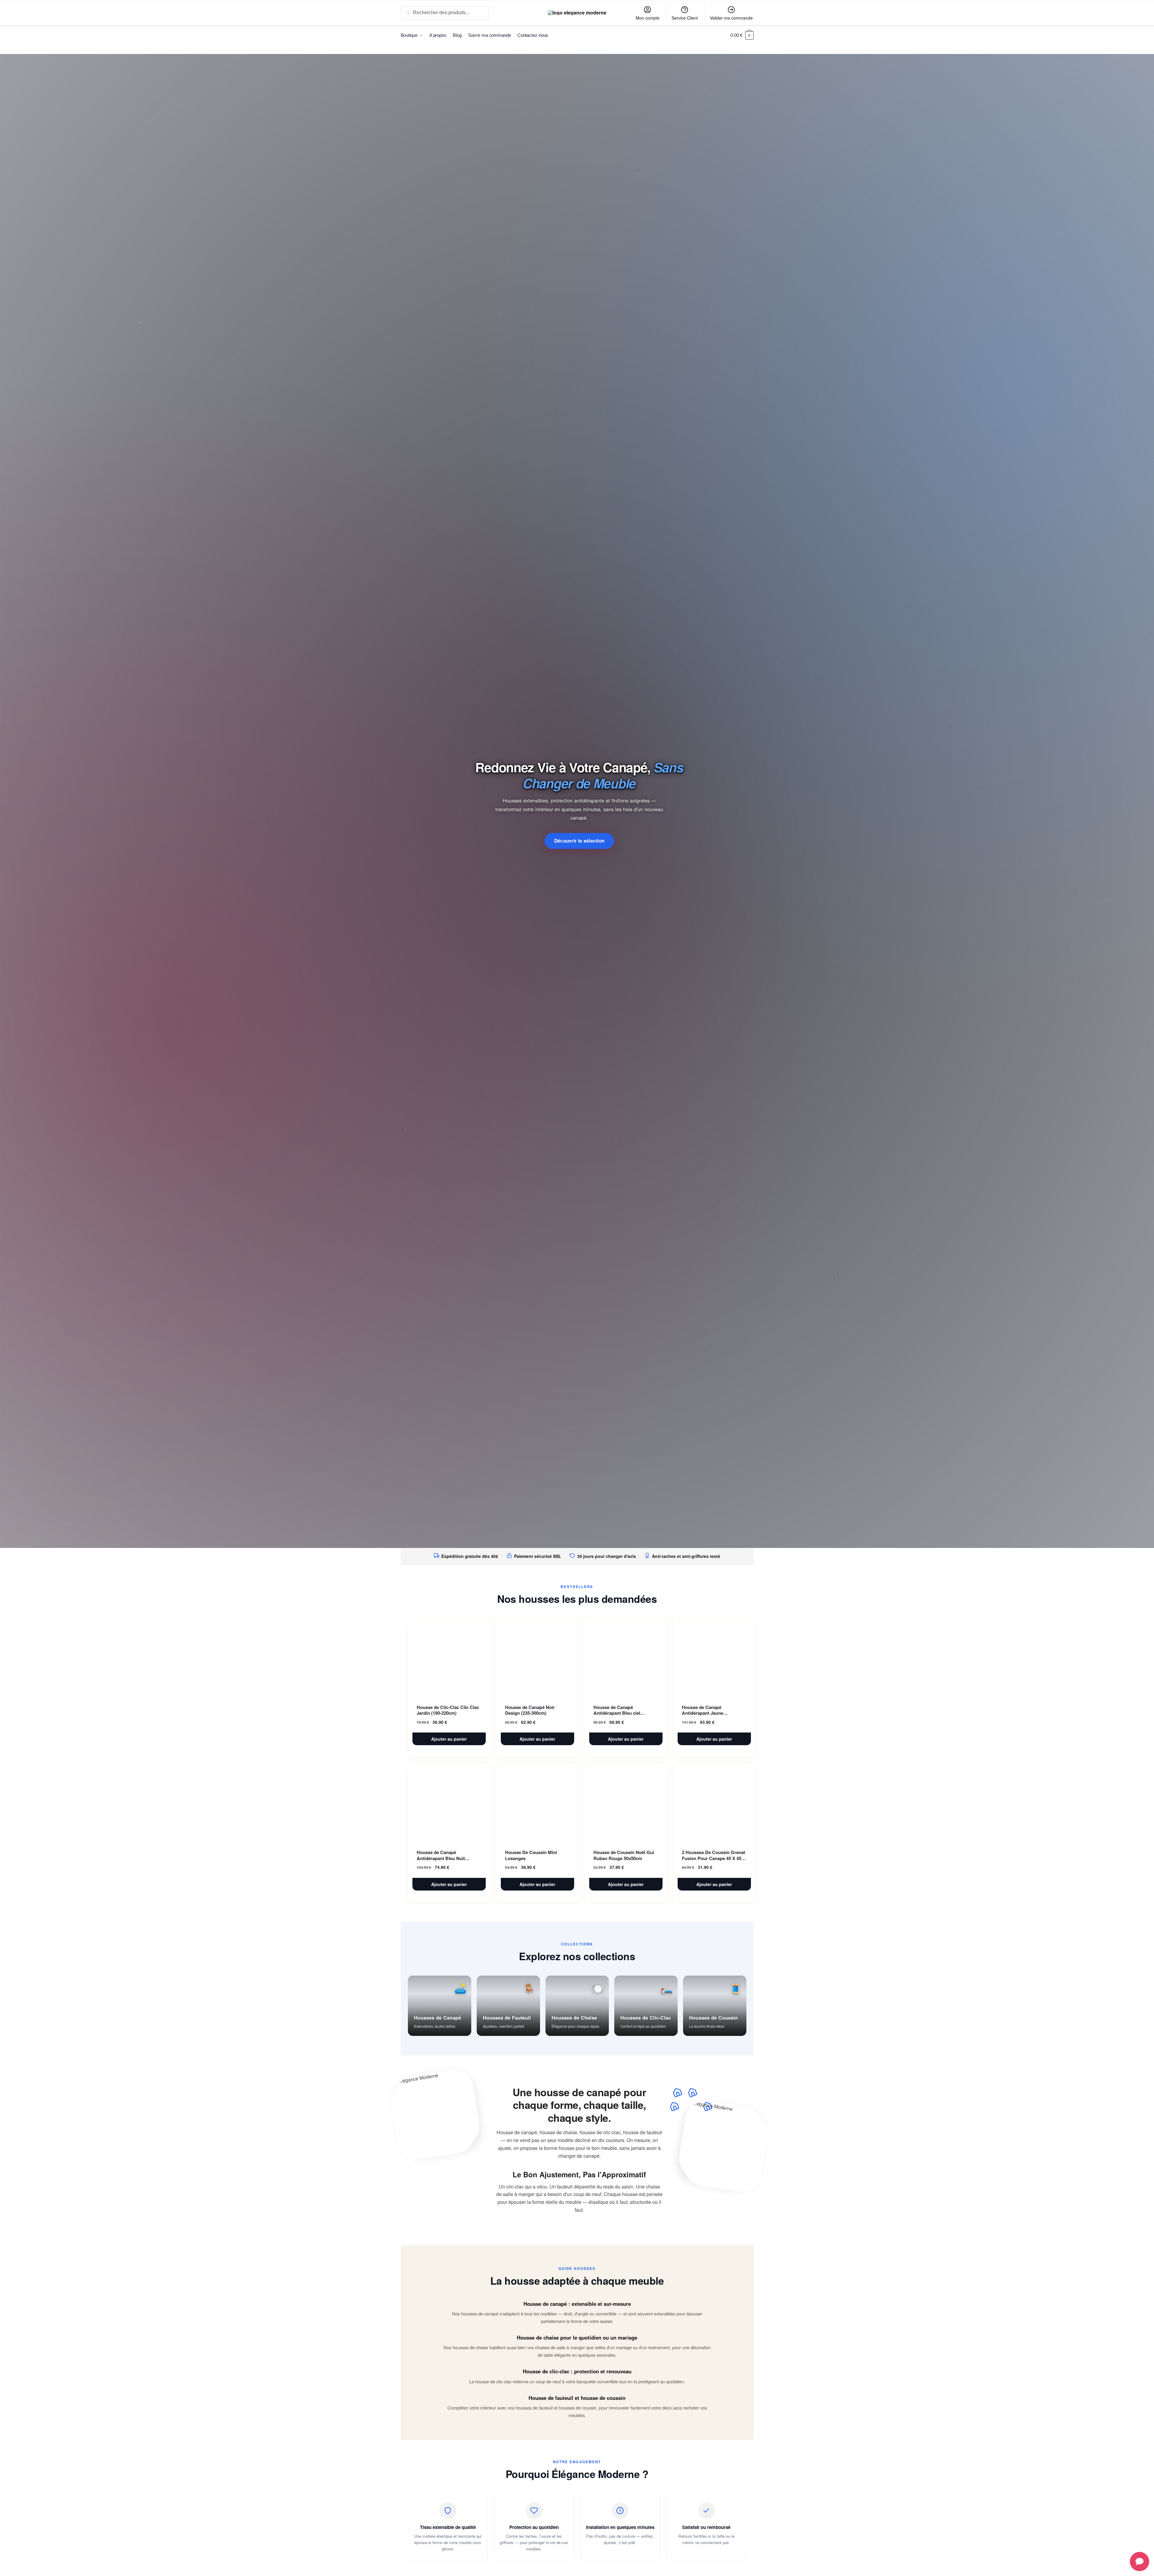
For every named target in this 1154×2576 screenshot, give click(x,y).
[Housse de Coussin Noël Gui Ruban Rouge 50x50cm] (626, 1802)
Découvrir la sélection (579, 841)
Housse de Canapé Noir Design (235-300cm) (530, 1710)
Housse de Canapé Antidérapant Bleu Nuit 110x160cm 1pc (441, 1855)
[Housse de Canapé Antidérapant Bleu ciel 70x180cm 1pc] (626, 1657)
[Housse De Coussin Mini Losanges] (537, 1802)
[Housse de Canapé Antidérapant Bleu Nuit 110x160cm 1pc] (449, 1802)
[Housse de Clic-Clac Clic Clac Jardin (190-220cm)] (449, 1657)
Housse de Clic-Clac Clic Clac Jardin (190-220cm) (448, 1710)
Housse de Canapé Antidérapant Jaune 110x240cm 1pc (703, 1710)
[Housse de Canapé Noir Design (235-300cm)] (537, 1657)
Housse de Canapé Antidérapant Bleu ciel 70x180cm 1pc (617, 1710)
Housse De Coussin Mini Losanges (531, 1855)
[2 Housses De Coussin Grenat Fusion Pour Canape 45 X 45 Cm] (714, 1802)
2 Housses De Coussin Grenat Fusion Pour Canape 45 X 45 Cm (714, 1855)
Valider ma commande (731, 18)
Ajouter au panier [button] (449, 1739)
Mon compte (648, 18)
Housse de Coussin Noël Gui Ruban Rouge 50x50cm (624, 1855)
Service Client (685, 18)
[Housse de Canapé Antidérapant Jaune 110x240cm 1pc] (714, 1657)
